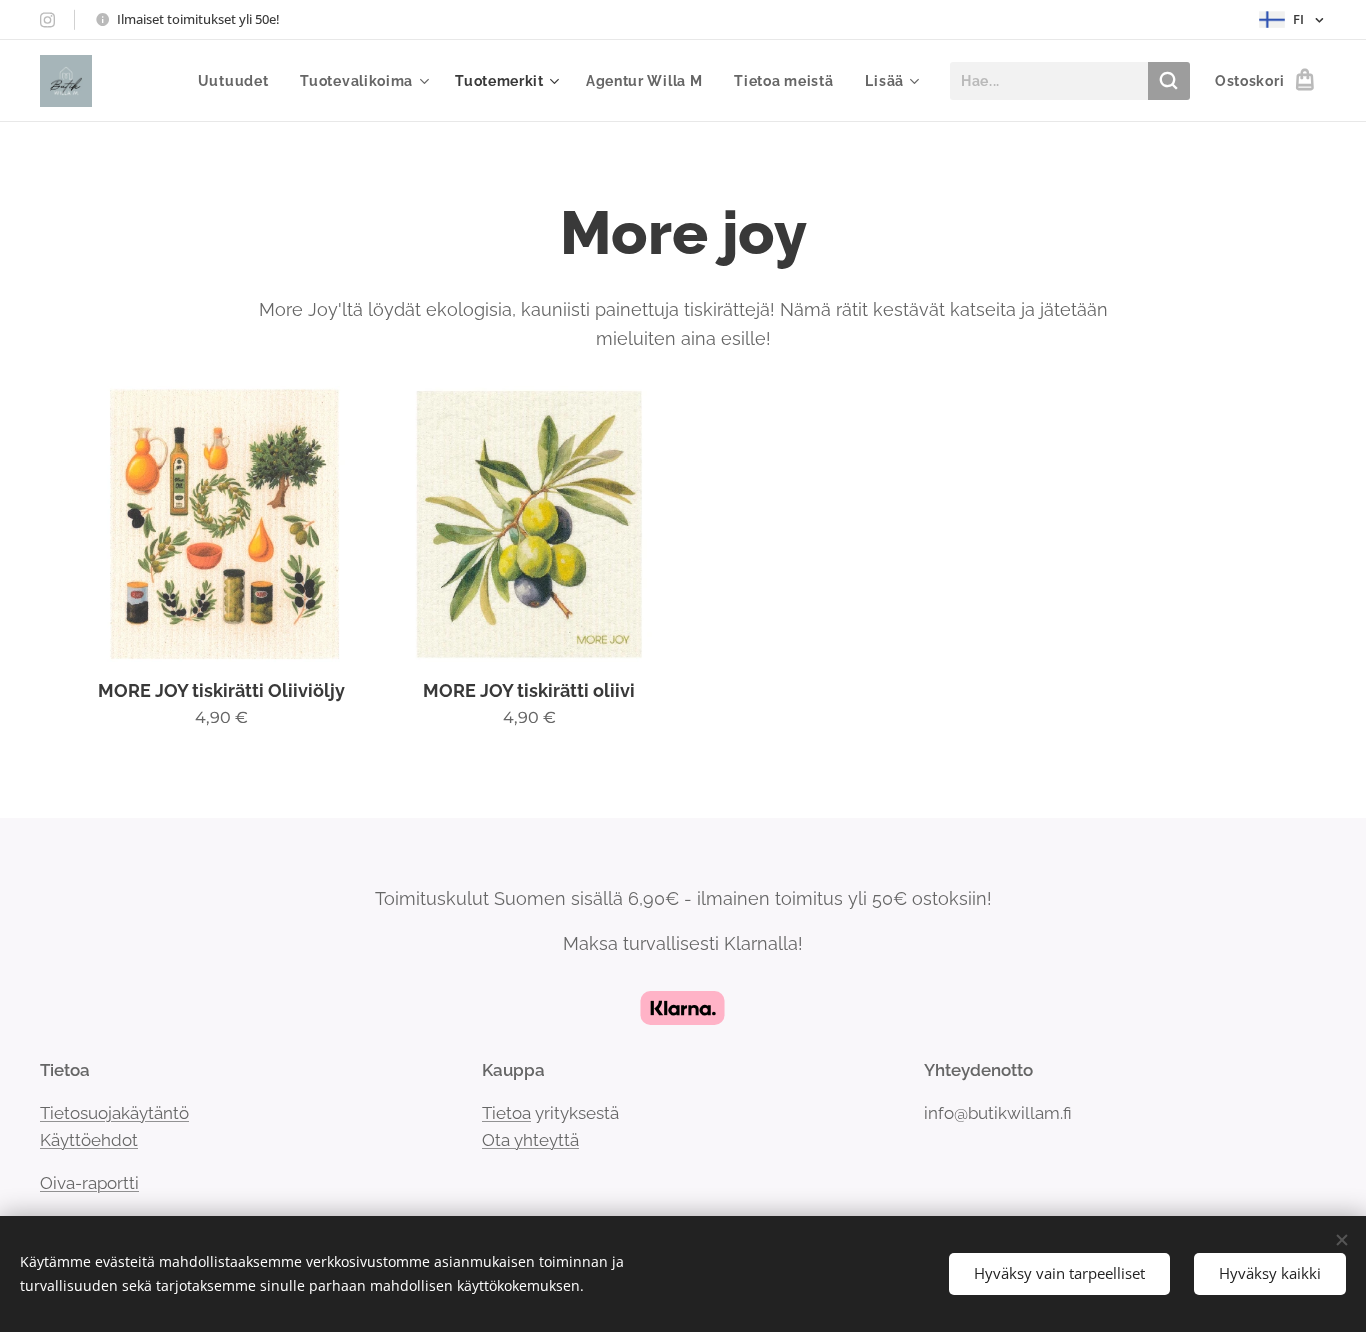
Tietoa (506, 1113)
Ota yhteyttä (530, 1140)
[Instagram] (47, 20)
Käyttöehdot (89, 1140)
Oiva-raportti (89, 1183)
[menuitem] (239, 81)
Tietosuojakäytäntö (114, 1113)
